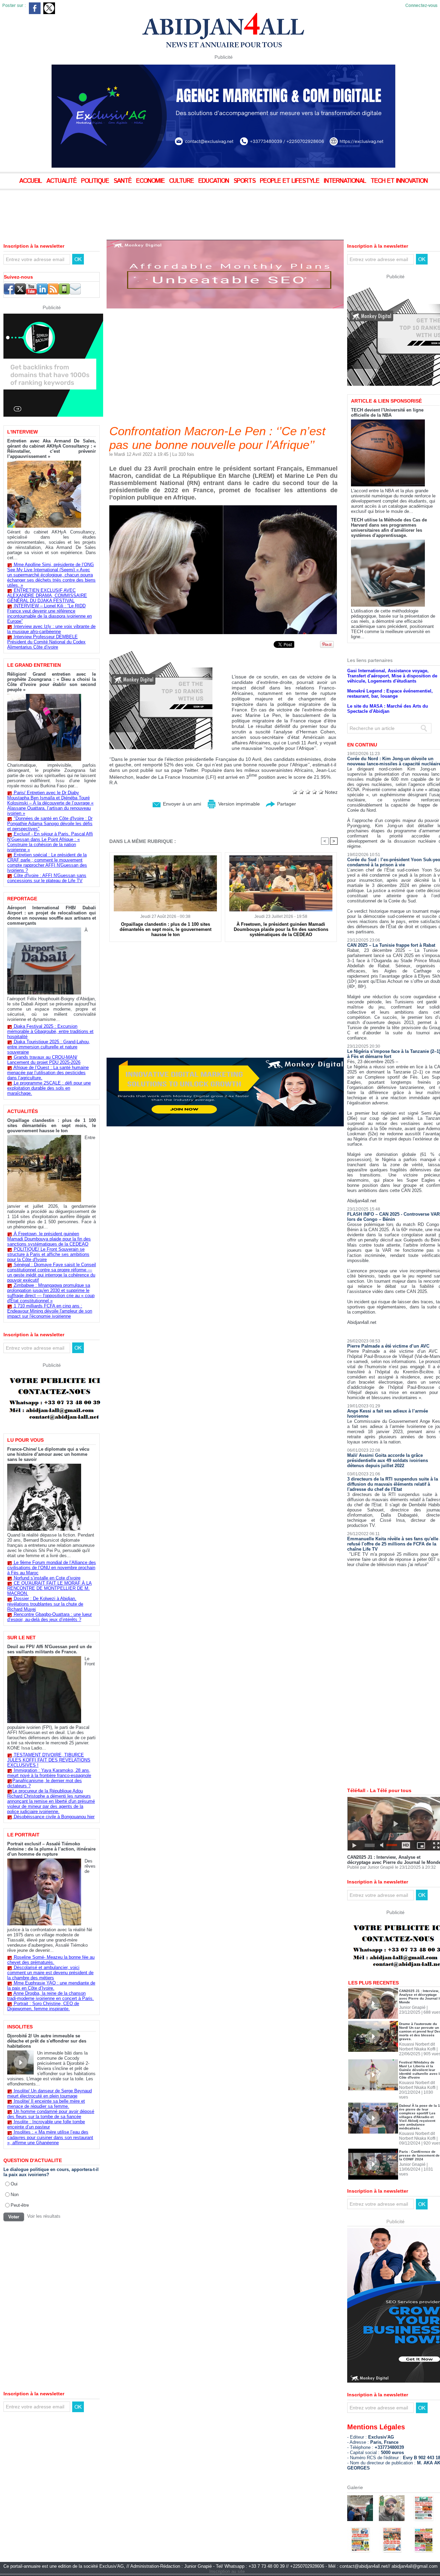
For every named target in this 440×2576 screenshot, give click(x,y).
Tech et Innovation (399, 181)
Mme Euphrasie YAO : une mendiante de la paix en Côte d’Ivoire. (51, 1986)
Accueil (31, 181)
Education (214, 181)
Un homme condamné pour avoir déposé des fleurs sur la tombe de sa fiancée (51, 2114)
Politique (96, 181)
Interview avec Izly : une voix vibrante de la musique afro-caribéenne (51, 629)
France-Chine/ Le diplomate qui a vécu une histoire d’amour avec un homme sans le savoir (48, 1454)
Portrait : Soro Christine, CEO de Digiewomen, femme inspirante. (43, 2006)
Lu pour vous (25, 1440)
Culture (182, 181)
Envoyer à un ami (181, 804)
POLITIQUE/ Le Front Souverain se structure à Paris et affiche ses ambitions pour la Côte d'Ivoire (48, 1254)
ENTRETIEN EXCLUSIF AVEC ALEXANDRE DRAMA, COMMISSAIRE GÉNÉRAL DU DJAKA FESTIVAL (47, 595)
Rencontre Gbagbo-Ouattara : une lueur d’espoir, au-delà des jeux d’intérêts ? (49, 1617)
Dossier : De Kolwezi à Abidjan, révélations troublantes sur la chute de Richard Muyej (45, 1604)
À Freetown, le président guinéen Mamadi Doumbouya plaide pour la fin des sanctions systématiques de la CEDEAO (49, 1239)
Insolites (20, 2027)
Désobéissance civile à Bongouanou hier (54, 1817)
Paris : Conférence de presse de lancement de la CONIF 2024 (419, 2132)
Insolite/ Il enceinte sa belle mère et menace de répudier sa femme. (46, 2104)
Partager (286, 804)
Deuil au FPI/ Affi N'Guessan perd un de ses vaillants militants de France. (49, 1649)
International (346, 181)
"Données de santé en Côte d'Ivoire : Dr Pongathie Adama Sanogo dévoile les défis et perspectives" (50, 824)
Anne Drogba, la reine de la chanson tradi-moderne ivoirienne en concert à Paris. (51, 1996)
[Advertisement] (172, 209)
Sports (245, 181)
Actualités (23, 1111)
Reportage (22, 899)
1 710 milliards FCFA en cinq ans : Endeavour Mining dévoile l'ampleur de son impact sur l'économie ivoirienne (50, 1311)
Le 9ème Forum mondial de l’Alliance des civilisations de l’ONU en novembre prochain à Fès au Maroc (52, 1568)
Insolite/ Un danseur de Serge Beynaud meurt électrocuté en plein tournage (49, 2093)
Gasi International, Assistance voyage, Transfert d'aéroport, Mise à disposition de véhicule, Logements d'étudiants (392, 652)
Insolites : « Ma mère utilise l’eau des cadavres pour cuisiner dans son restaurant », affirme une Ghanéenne (50, 2137)
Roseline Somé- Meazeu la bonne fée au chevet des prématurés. (51, 1960)
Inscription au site (227, 2548)
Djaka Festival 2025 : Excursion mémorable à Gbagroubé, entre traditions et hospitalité (50, 1031)
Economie (151, 181)
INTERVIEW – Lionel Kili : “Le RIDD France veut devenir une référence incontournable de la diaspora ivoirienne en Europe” (49, 614)
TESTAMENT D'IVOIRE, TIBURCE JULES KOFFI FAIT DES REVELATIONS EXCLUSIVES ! (49, 1760)
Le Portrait (23, 1835)
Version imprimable (238, 804)
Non (15, 2194)
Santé (123, 181)
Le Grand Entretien (34, 665)
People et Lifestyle (290, 181)
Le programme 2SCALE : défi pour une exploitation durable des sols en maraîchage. (49, 1088)
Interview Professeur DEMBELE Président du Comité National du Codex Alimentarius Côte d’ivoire (46, 642)
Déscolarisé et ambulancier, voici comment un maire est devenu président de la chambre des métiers (50, 1973)
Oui (14, 2184)
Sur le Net (21, 1638)
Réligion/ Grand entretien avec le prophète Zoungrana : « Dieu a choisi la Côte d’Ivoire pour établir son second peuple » (52, 682)
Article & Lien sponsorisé (386, 377)
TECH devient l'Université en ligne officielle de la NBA (387, 389)
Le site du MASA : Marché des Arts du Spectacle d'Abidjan (388, 685)
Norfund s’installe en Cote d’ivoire (47, 1578)
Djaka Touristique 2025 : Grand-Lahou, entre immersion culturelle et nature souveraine (49, 1047)
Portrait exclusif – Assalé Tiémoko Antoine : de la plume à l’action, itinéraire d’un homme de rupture (51, 1849)
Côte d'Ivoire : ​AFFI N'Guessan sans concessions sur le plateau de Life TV (47, 878)
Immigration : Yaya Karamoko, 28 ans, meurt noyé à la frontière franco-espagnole (49, 1773)
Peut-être (20, 2205)
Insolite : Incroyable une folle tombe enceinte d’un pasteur (46, 2124)
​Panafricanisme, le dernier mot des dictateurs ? (45, 1783)
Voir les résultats (44, 2216)
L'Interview (23, 432)
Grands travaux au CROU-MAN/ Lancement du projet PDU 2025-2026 (44, 1060)
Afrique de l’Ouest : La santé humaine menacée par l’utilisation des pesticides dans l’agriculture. (48, 1073)
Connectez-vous (421, 6)
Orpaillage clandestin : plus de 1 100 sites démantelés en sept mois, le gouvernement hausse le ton (52, 1126)
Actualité (62, 181)
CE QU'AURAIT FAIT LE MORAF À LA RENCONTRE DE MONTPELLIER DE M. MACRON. (49, 1588)
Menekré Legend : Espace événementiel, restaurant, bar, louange (390, 670)
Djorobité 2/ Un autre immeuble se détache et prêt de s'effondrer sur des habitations (47, 2041)
